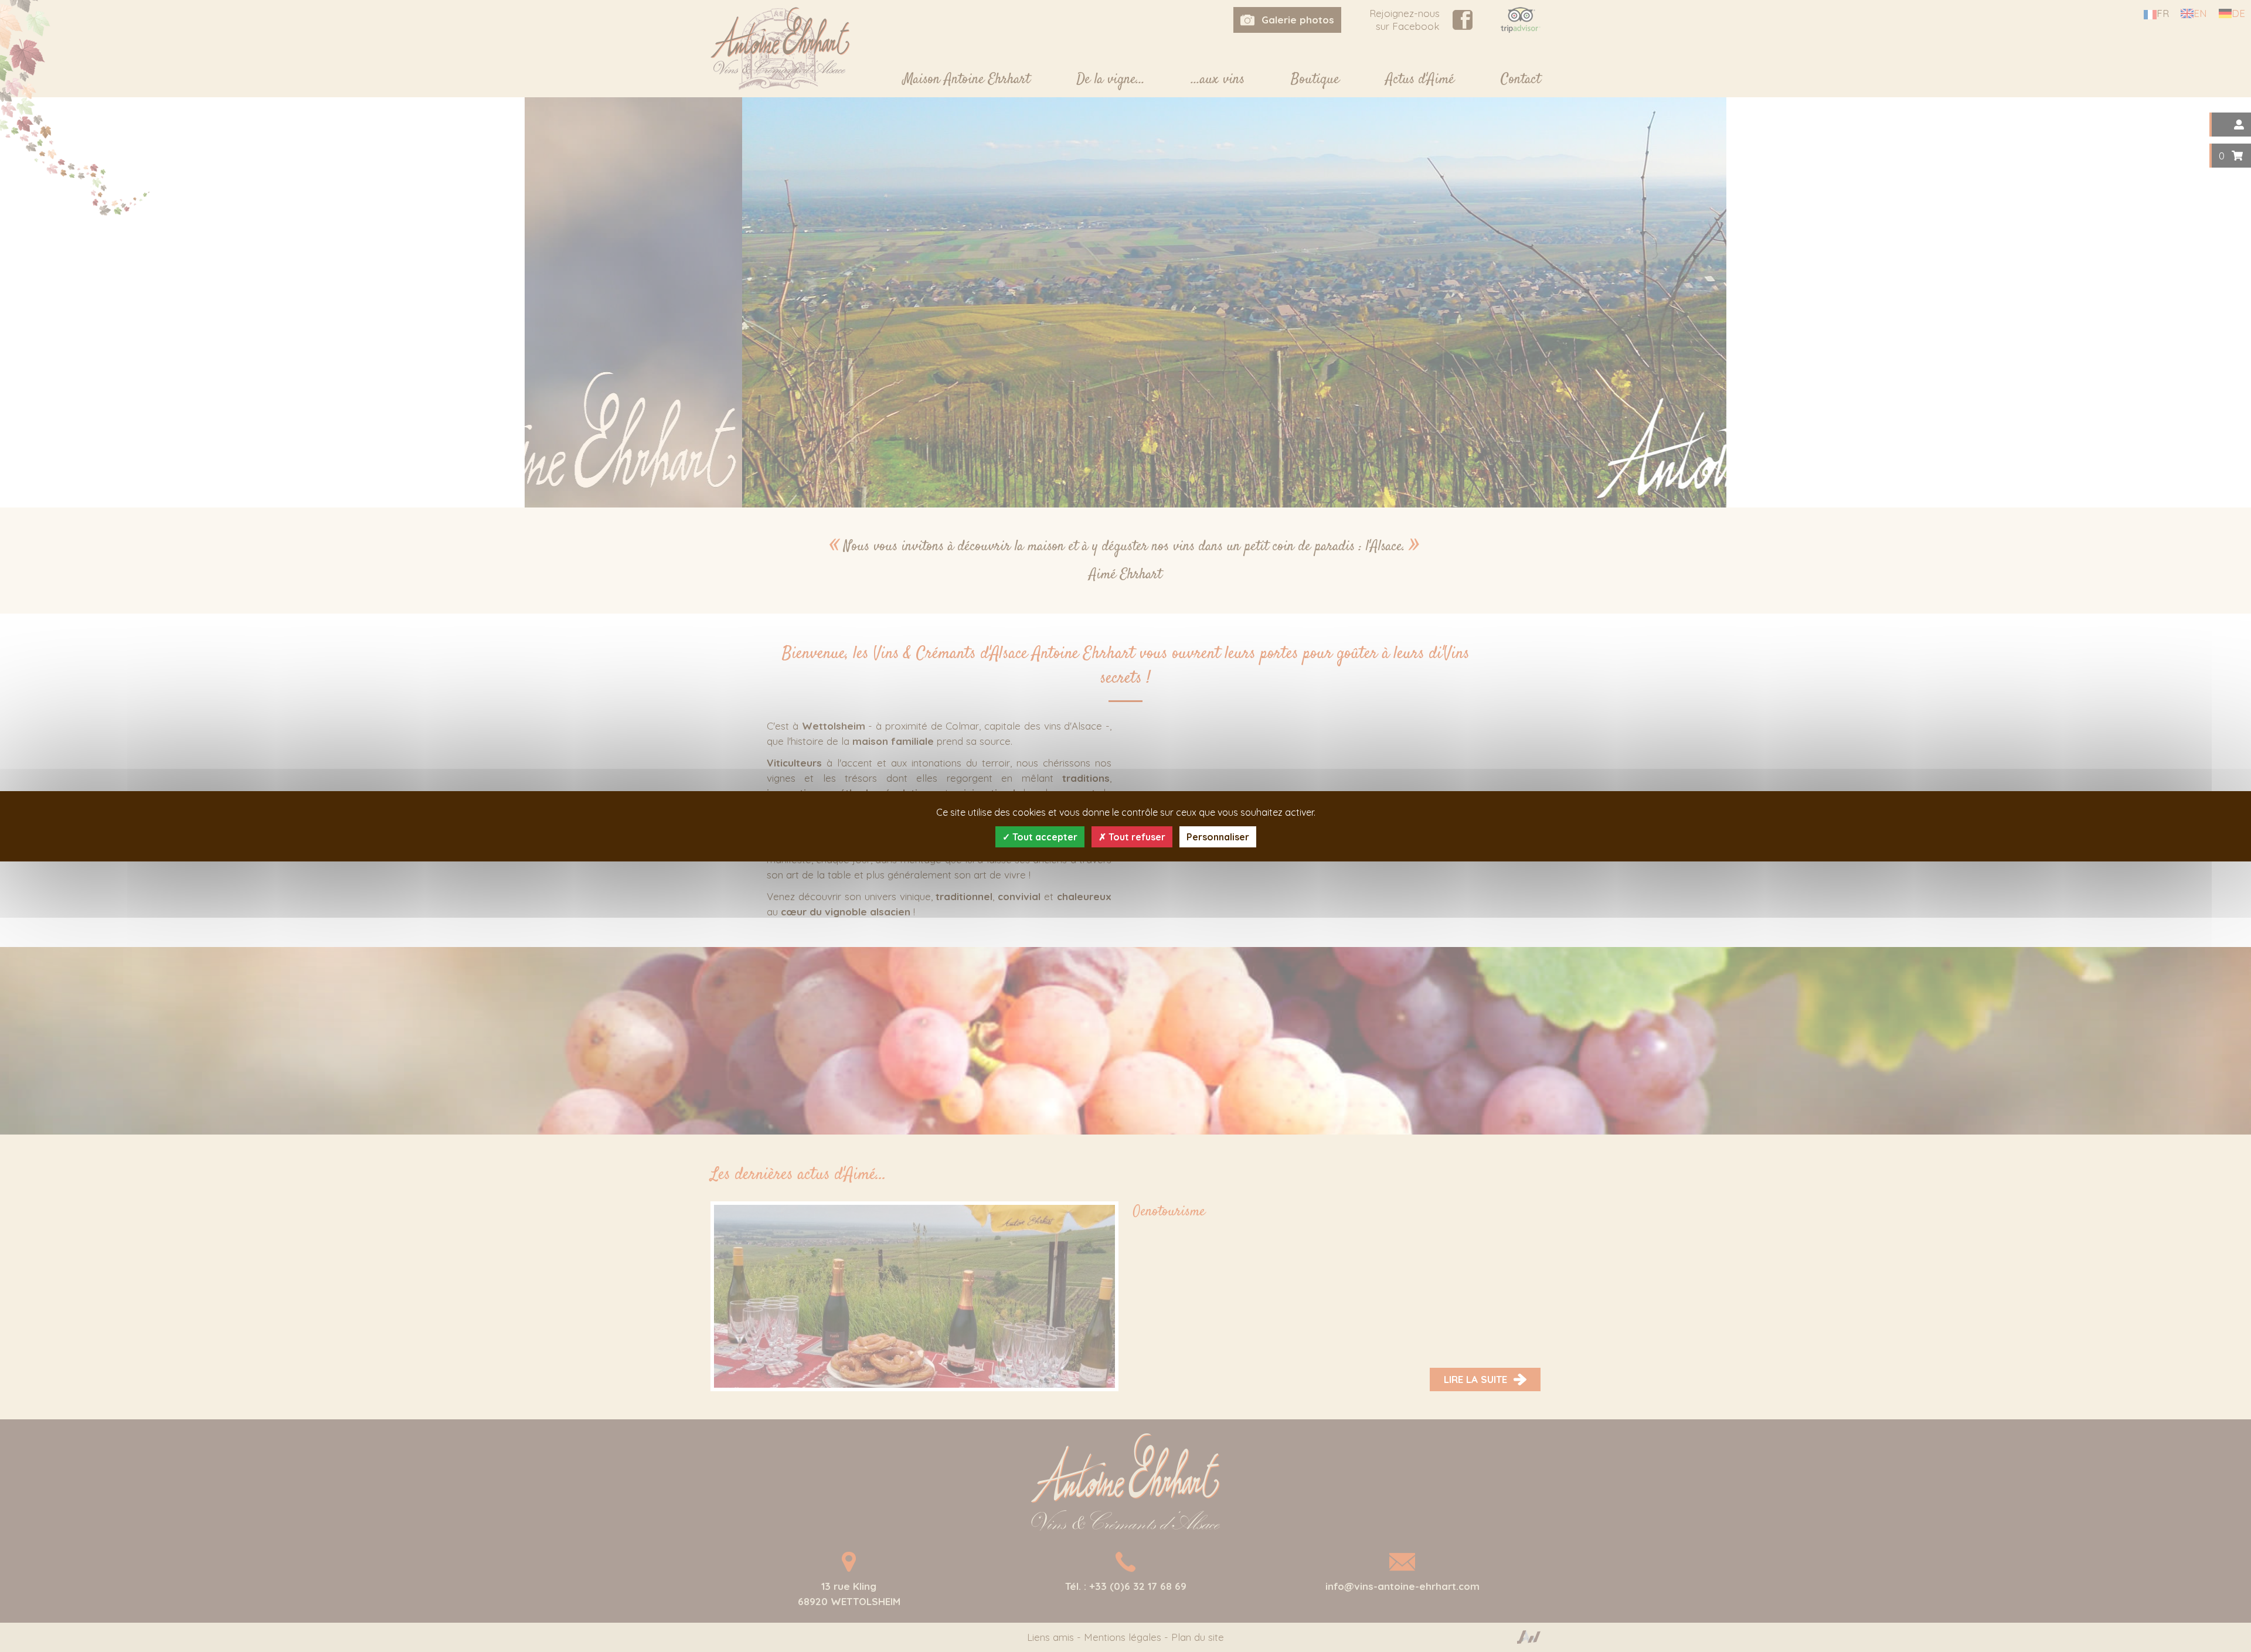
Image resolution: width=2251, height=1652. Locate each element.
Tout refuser (1136, 837)
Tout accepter (1044, 837)
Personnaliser (1218, 837)
